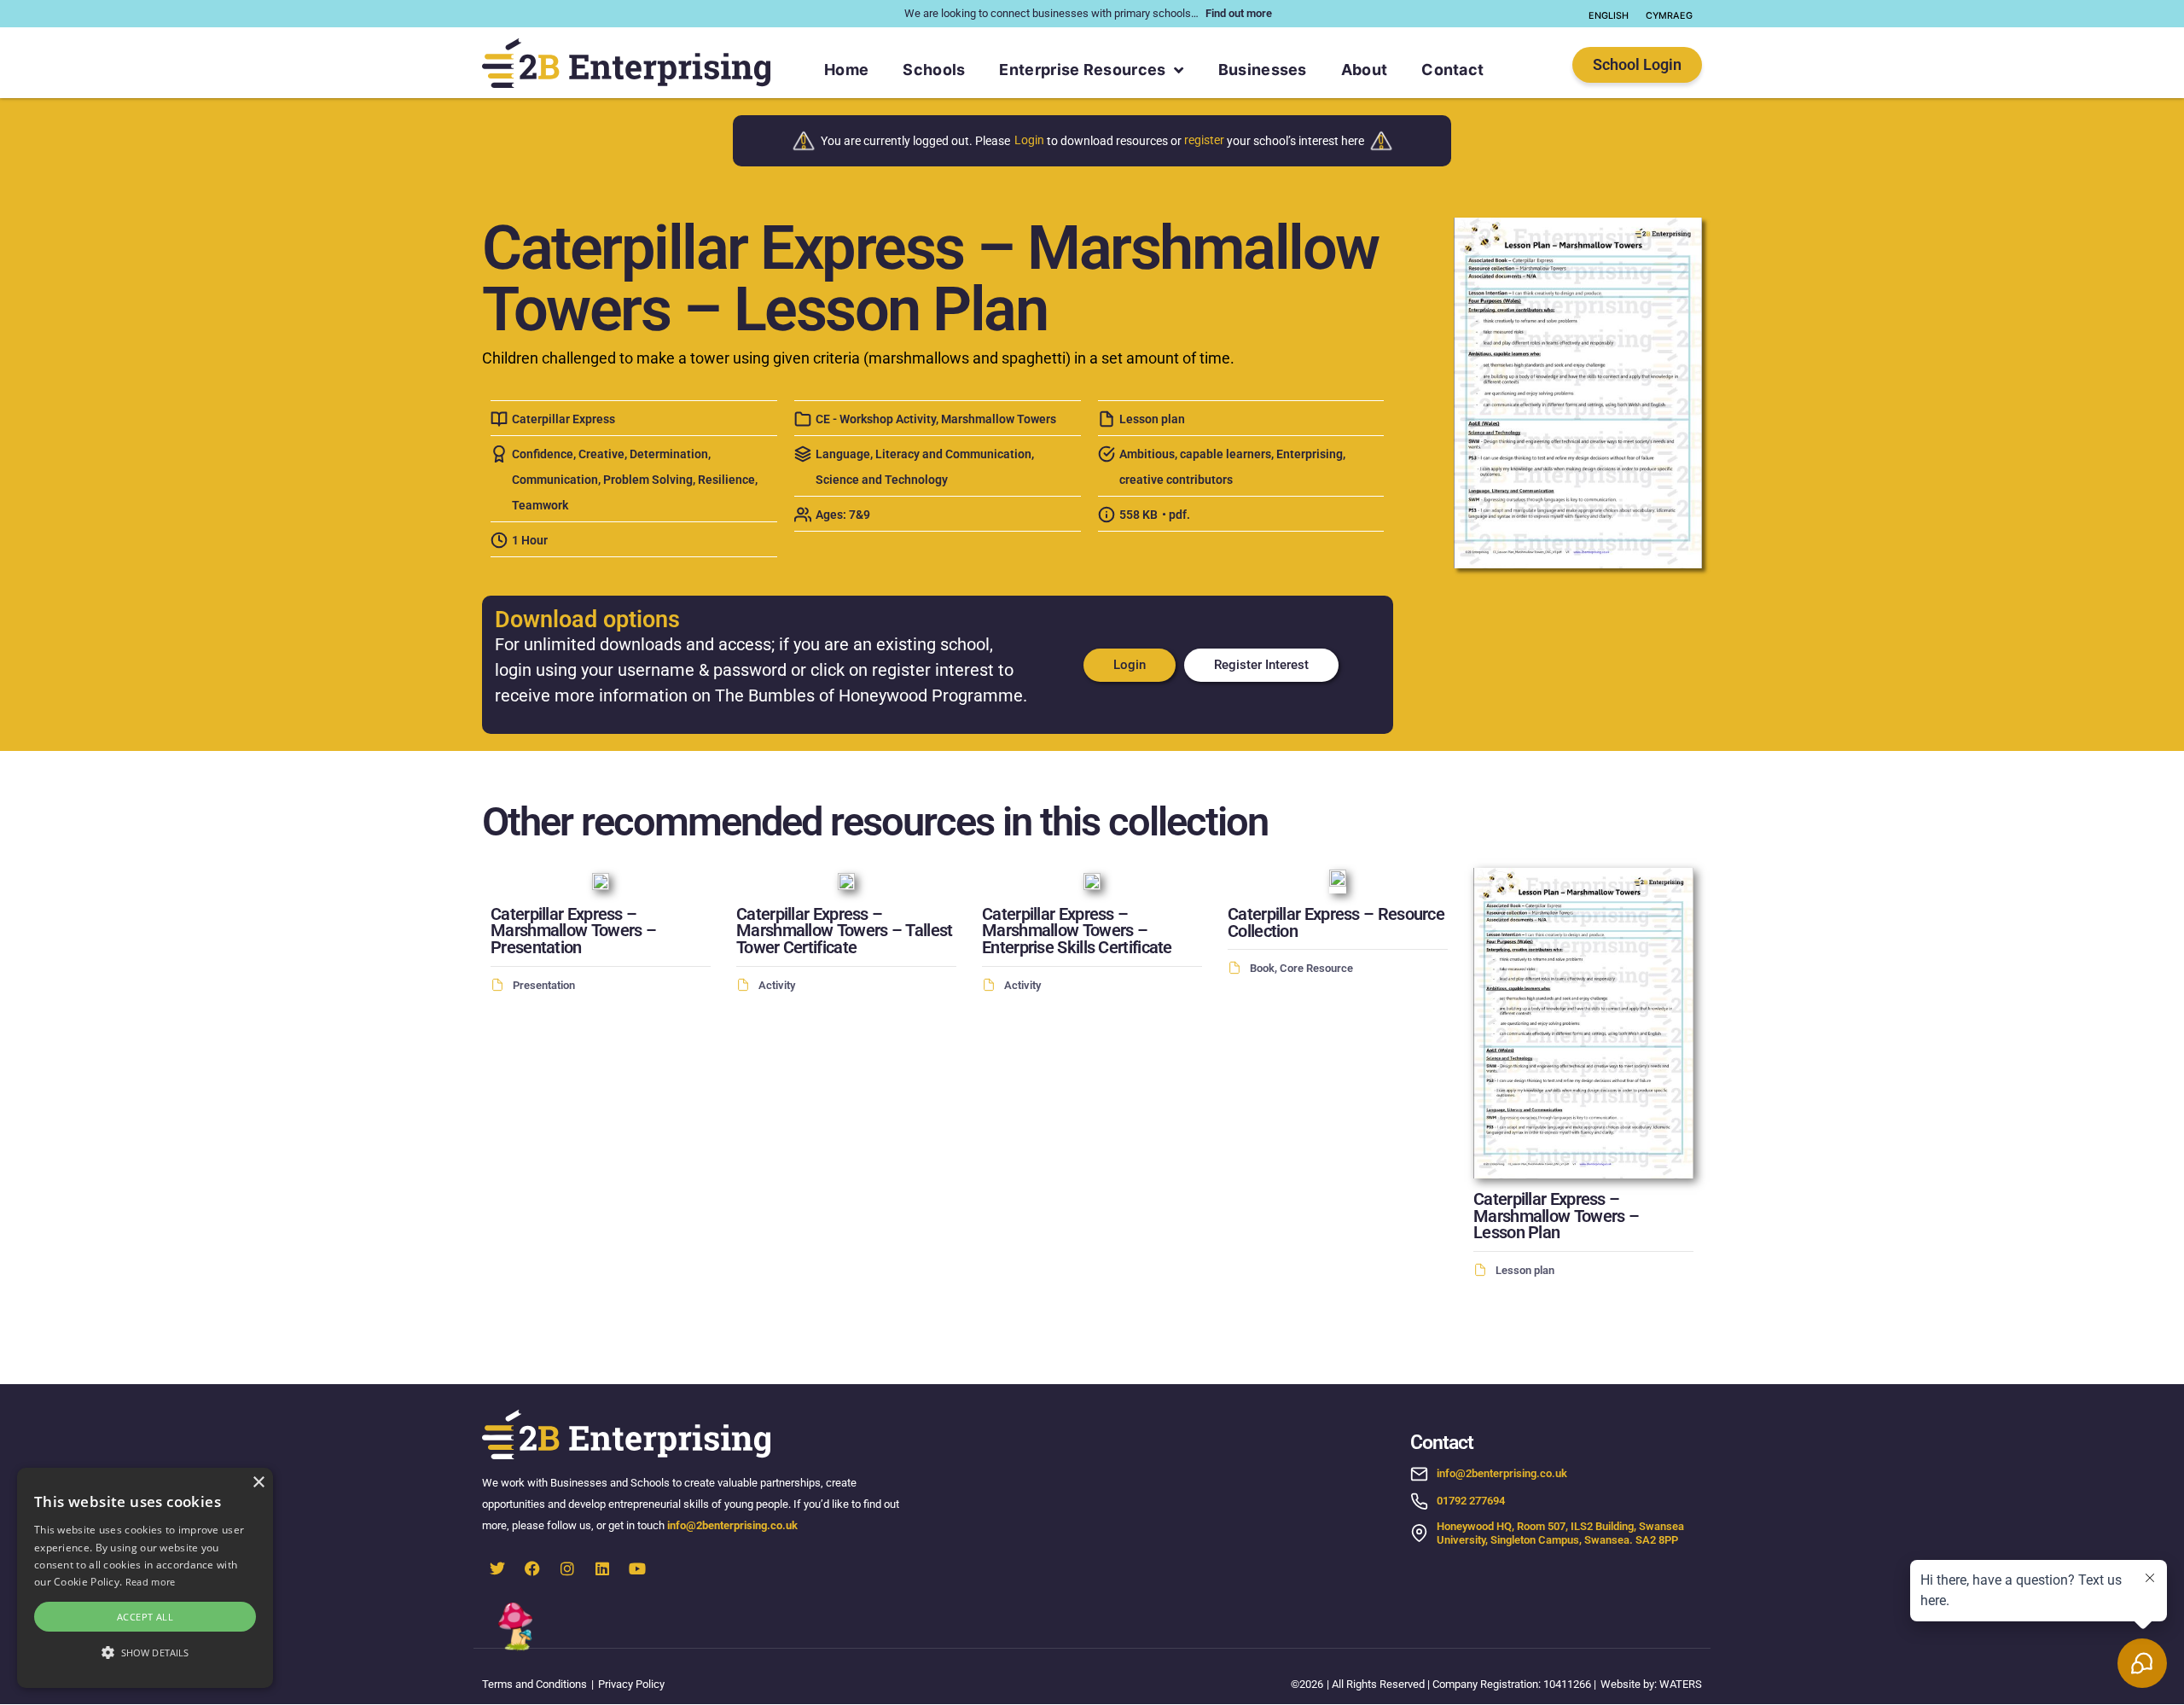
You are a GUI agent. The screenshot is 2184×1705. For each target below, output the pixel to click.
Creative (601, 454)
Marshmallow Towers (999, 419)
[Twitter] (497, 1568)
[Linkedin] (602, 1568)
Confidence (543, 454)
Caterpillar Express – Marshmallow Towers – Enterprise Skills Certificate (1077, 931)
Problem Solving (648, 480)
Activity (777, 985)
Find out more (1239, 13)
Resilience (726, 480)
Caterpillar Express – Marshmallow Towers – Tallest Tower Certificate (844, 931)
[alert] (145, 1578)
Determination (669, 454)
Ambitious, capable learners (1195, 454)
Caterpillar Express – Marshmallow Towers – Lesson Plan (1556, 1216)
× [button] (258, 1483)
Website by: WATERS (1651, 1684)
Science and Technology (882, 480)
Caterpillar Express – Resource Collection (1336, 923)
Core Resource (1316, 968)
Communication (555, 480)
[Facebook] (532, 1568)
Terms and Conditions (534, 1684)
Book (1262, 968)
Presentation (544, 985)
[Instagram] (567, 1568)
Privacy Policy (631, 1684)
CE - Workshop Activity (876, 419)
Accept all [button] (145, 1617)
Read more (151, 1582)
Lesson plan (1152, 419)
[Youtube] (637, 1568)
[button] (145, 1653)
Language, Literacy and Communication (924, 454)
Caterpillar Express (563, 419)
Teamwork (540, 506)
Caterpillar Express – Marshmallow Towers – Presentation (573, 931)
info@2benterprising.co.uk (734, 1525)
